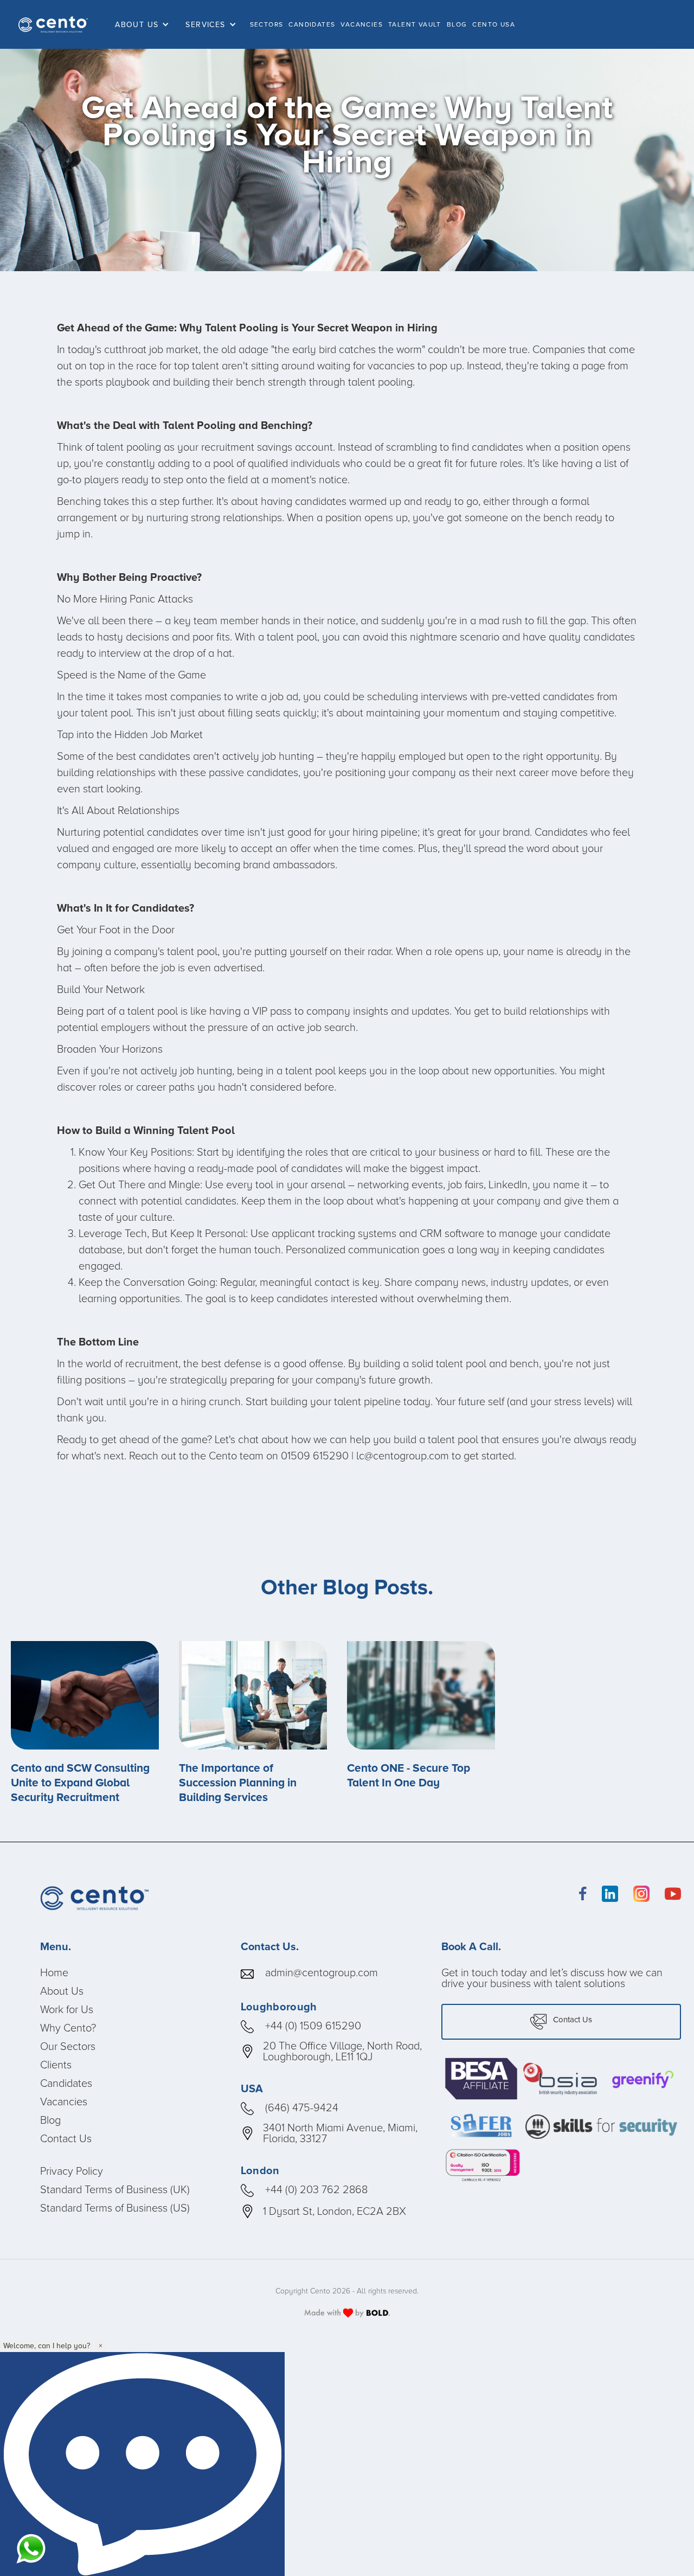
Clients (56, 2065)
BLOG (457, 24)
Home (54, 1972)
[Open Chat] (142, 2464)
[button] (145, 25)
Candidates (66, 2083)
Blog (50, 2120)
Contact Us (66, 2138)
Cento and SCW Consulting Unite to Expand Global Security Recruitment (80, 1783)
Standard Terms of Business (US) (115, 2208)
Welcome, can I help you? (47, 2346)
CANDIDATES (312, 24)
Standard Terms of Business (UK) (115, 2189)
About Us (62, 1991)
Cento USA (494, 24)
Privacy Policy (72, 2171)
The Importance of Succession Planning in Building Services (238, 1783)
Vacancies (64, 2101)
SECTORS (267, 24)
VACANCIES (362, 24)
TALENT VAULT (415, 24)
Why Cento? (68, 2028)
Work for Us (67, 2009)
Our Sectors (68, 2046)
